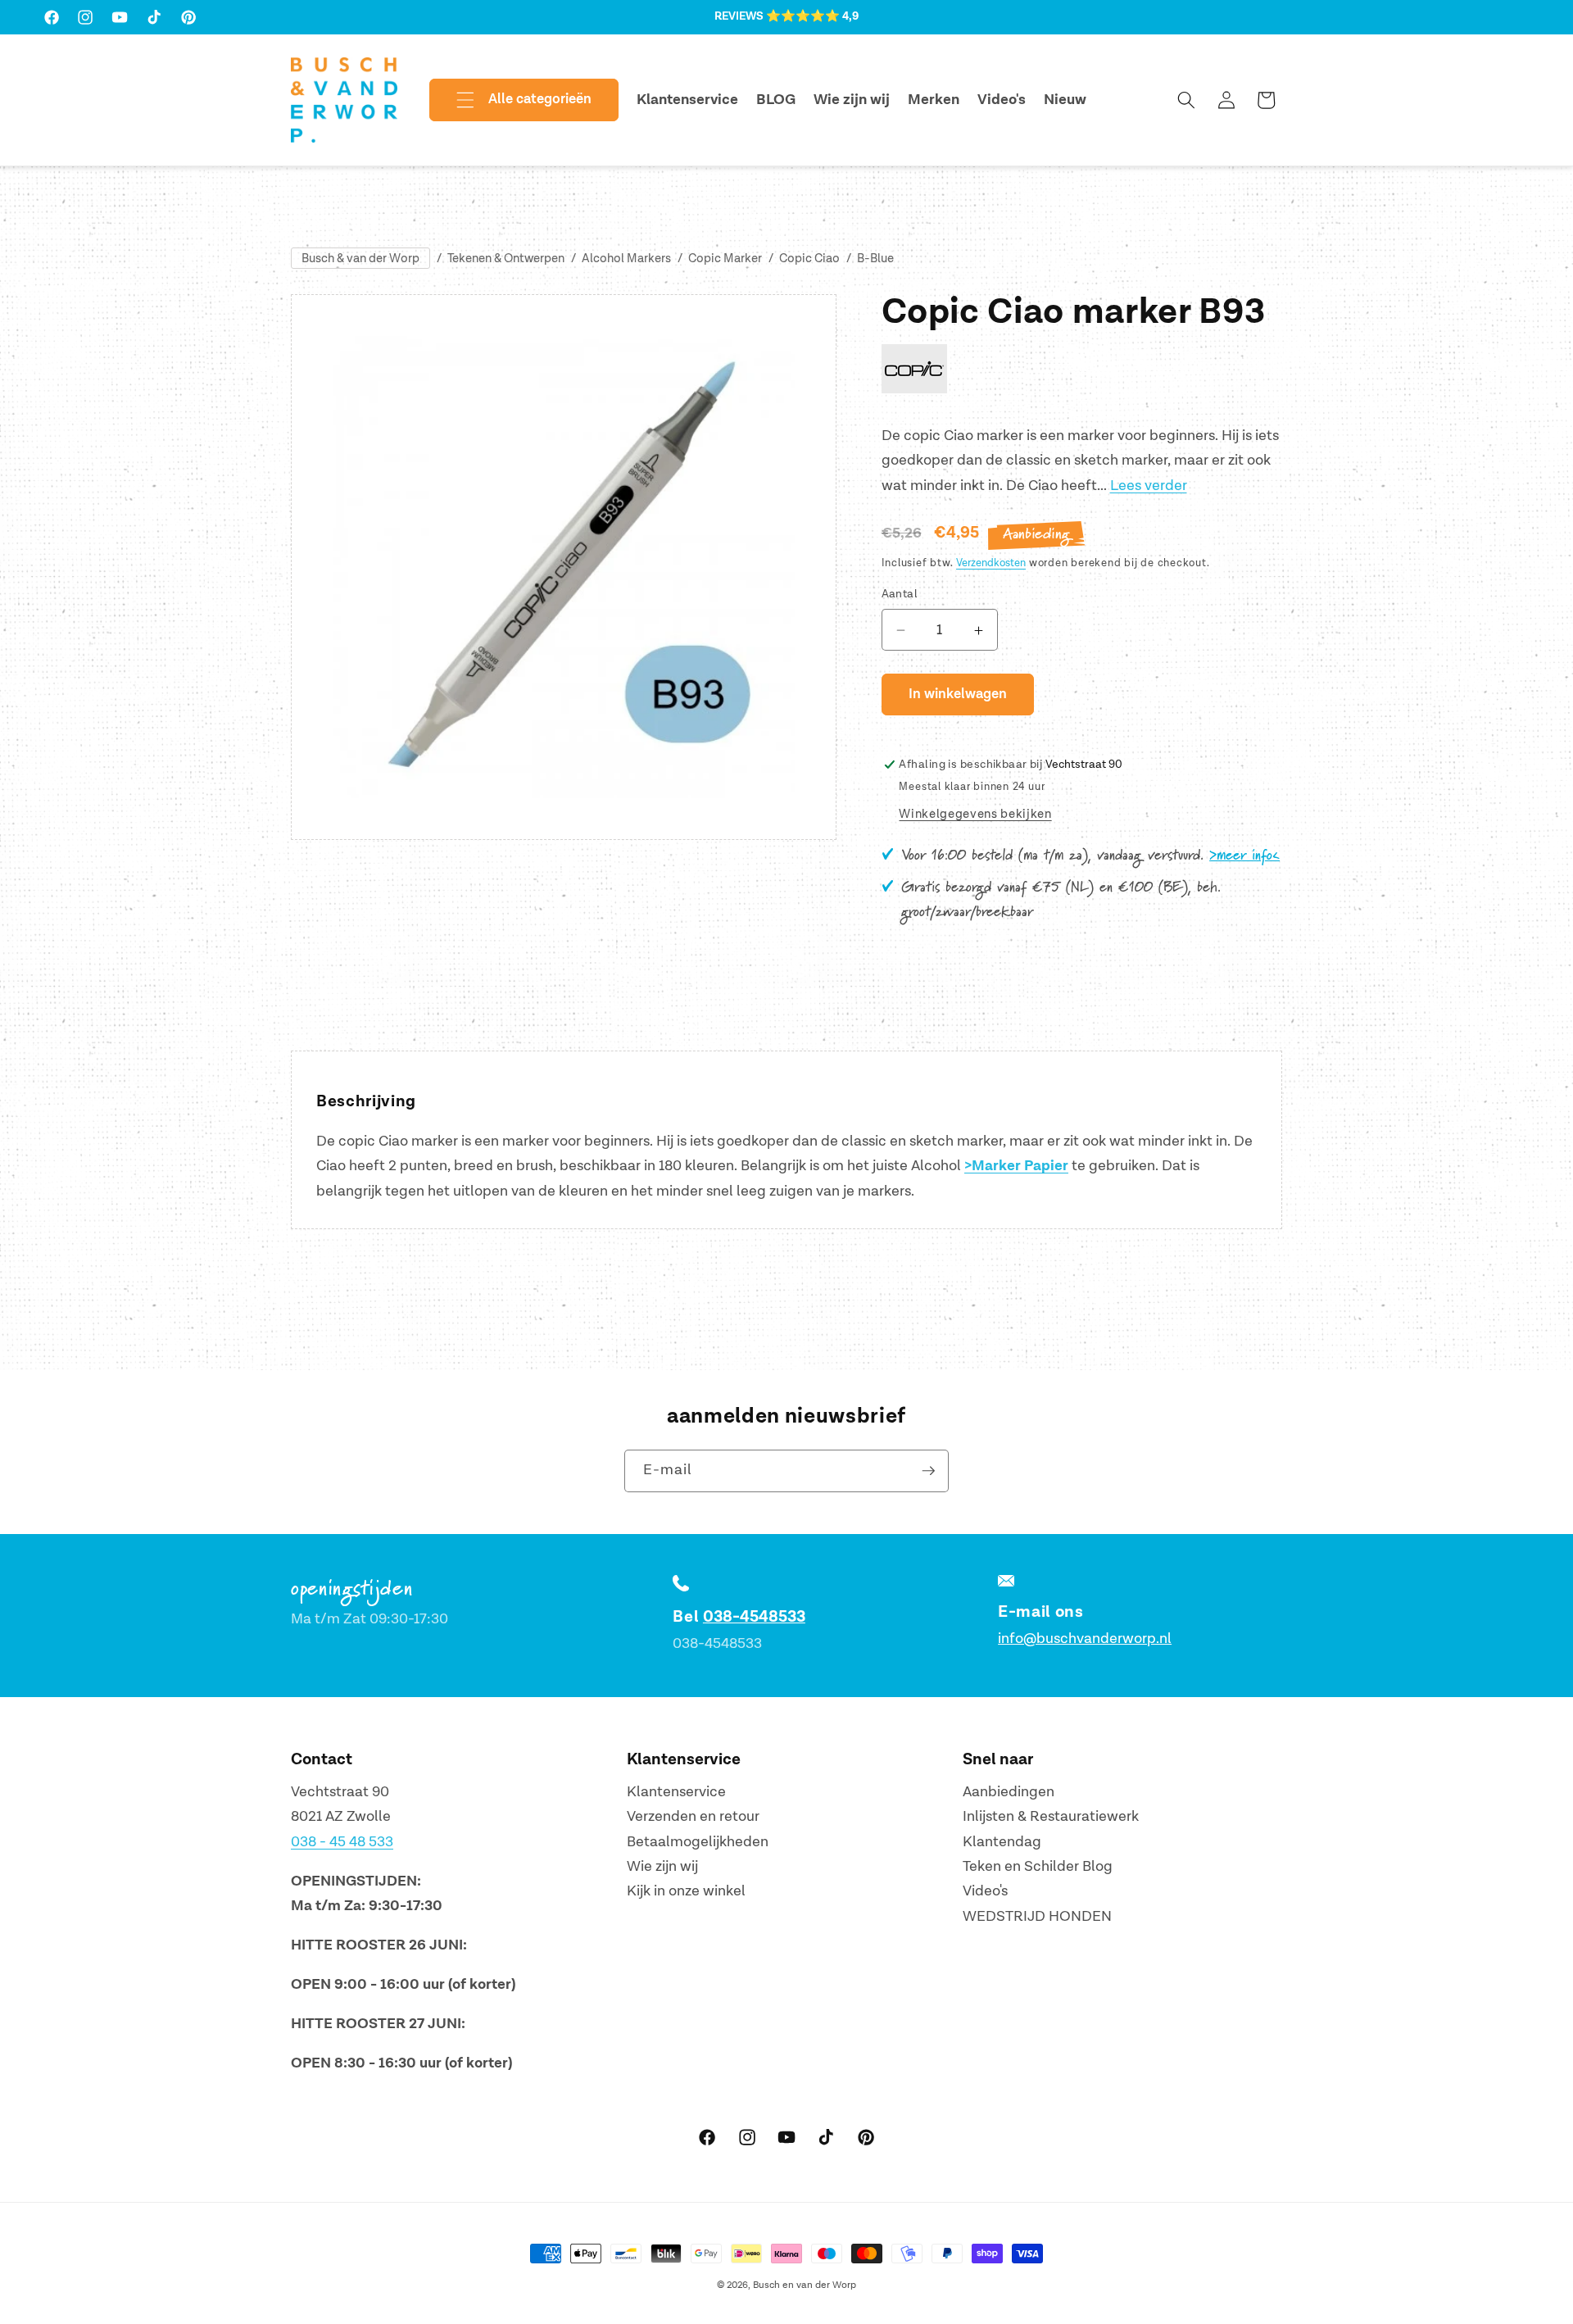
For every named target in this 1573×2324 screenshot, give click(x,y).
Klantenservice (676, 1792)
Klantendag (1002, 1842)
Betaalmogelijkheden (698, 1842)
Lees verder (1149, 486)
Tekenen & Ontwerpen (506, 259)
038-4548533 (754, 1617)
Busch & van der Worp (360, 259)
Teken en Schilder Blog (1038, 1866)
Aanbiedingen (1009, 1792)
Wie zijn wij (662, 1866)
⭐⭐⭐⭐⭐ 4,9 (812, 16)
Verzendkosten (991, 564)
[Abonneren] (928, 1471)
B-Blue (875, 259)
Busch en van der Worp (805, 2285)
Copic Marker (725, 259)
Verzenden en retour (693, 1816)
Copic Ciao (809, 259)
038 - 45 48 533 (342, 1842)
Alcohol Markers (626, 259)
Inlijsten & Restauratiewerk (1051, 1816)
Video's (985, 1892)
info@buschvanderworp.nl (1085, 1639)
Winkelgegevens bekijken (975, 815)
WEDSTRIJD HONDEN (1037, 1916)
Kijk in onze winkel (686, 1892)
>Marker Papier (1016, 1166)
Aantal (900, 595)
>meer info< (1244, 856)
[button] (510, 100)
